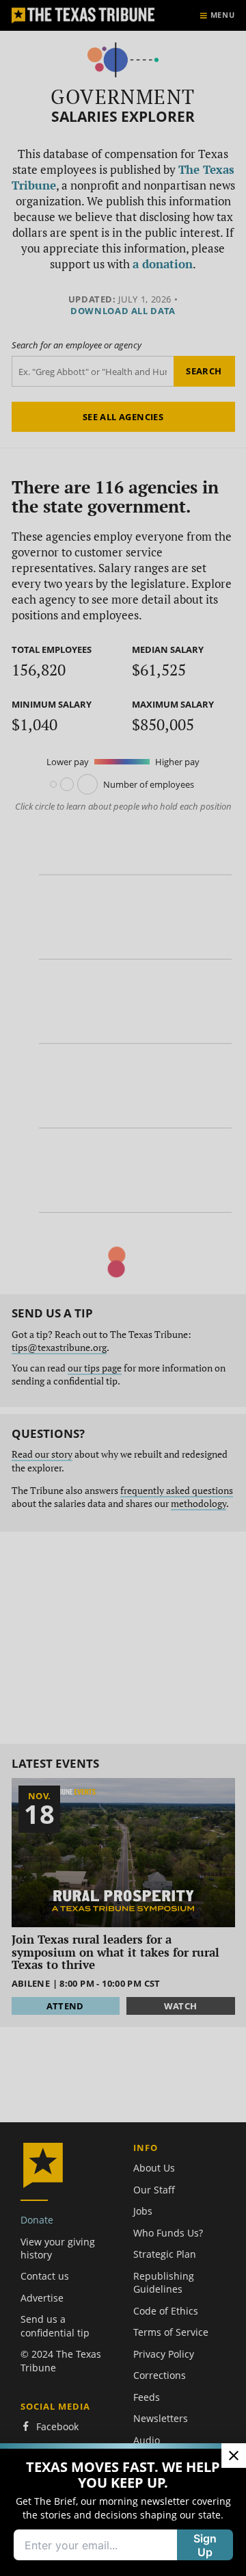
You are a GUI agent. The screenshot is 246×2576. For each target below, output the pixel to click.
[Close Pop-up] (234, 2456)
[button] (123, 1288)
